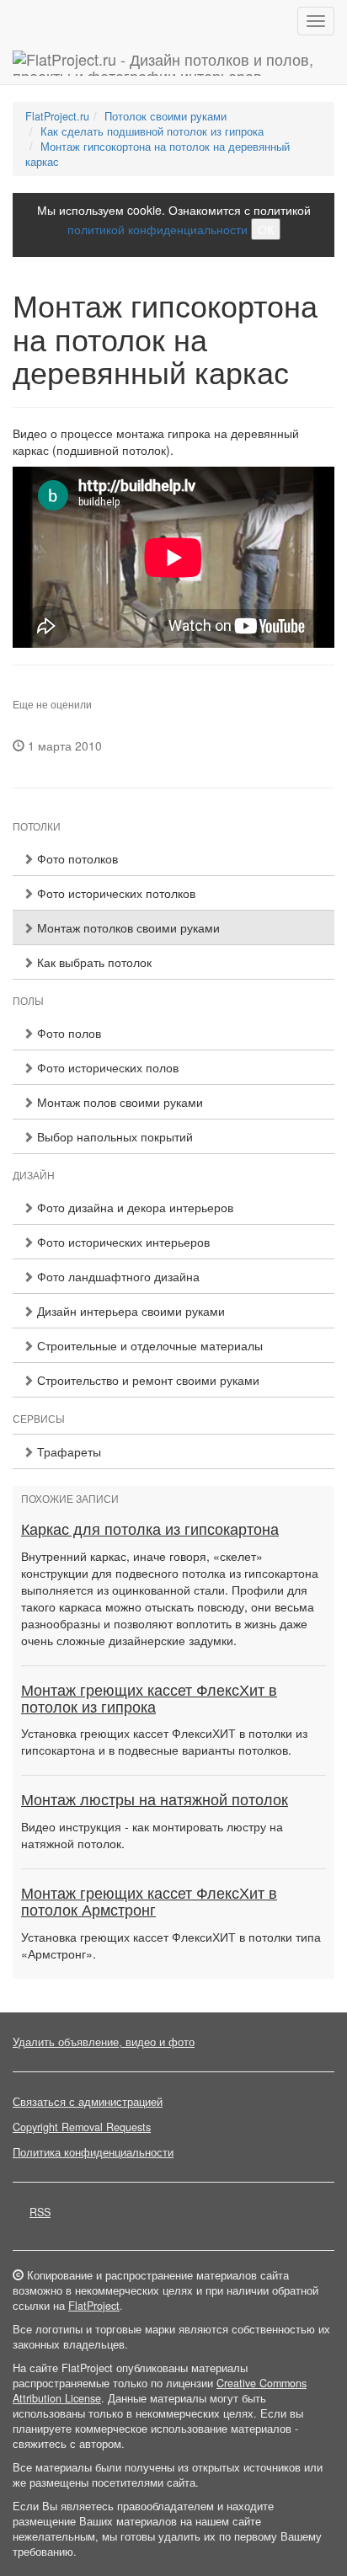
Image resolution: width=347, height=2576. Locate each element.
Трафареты (67, 1451)
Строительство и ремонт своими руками (147, 1380)
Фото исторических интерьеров (122, 1242)
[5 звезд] (58, 691)
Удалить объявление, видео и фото (104, 2042)
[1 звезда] (18, 691)
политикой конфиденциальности (157, 229)
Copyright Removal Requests (82, 2127)
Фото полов (67, 1033)
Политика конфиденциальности (93, 2152)
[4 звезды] (48, 691)
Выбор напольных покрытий (113, 1136)
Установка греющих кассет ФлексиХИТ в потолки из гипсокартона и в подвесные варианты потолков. (164, 1741)
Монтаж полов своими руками (118, 1102)
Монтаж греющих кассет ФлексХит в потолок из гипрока (149, 1699)
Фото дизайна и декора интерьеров (133, 1207)
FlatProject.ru (57, 116)
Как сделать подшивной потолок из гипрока (152, 131)
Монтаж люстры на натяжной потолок (155, 1800)
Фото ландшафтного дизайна (117, 1276)
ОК (266, 229)
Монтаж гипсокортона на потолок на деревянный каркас (157, 154)
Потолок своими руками (165, 116)
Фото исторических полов (106, 1067)
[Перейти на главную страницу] (173, 63)
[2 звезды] (28, 691)
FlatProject (94, 2306)
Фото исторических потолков (115, 893)
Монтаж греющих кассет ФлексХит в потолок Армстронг (149, 1902)
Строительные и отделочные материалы (148, 1345)
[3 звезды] (38, 691)
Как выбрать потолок (93, 962)
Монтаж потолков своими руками (127, 927)
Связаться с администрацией (88, 2102)
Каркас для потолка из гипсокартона (150, 1530)
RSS (40, 2212)
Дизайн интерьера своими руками (129, 1311)
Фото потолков (76, 858)
